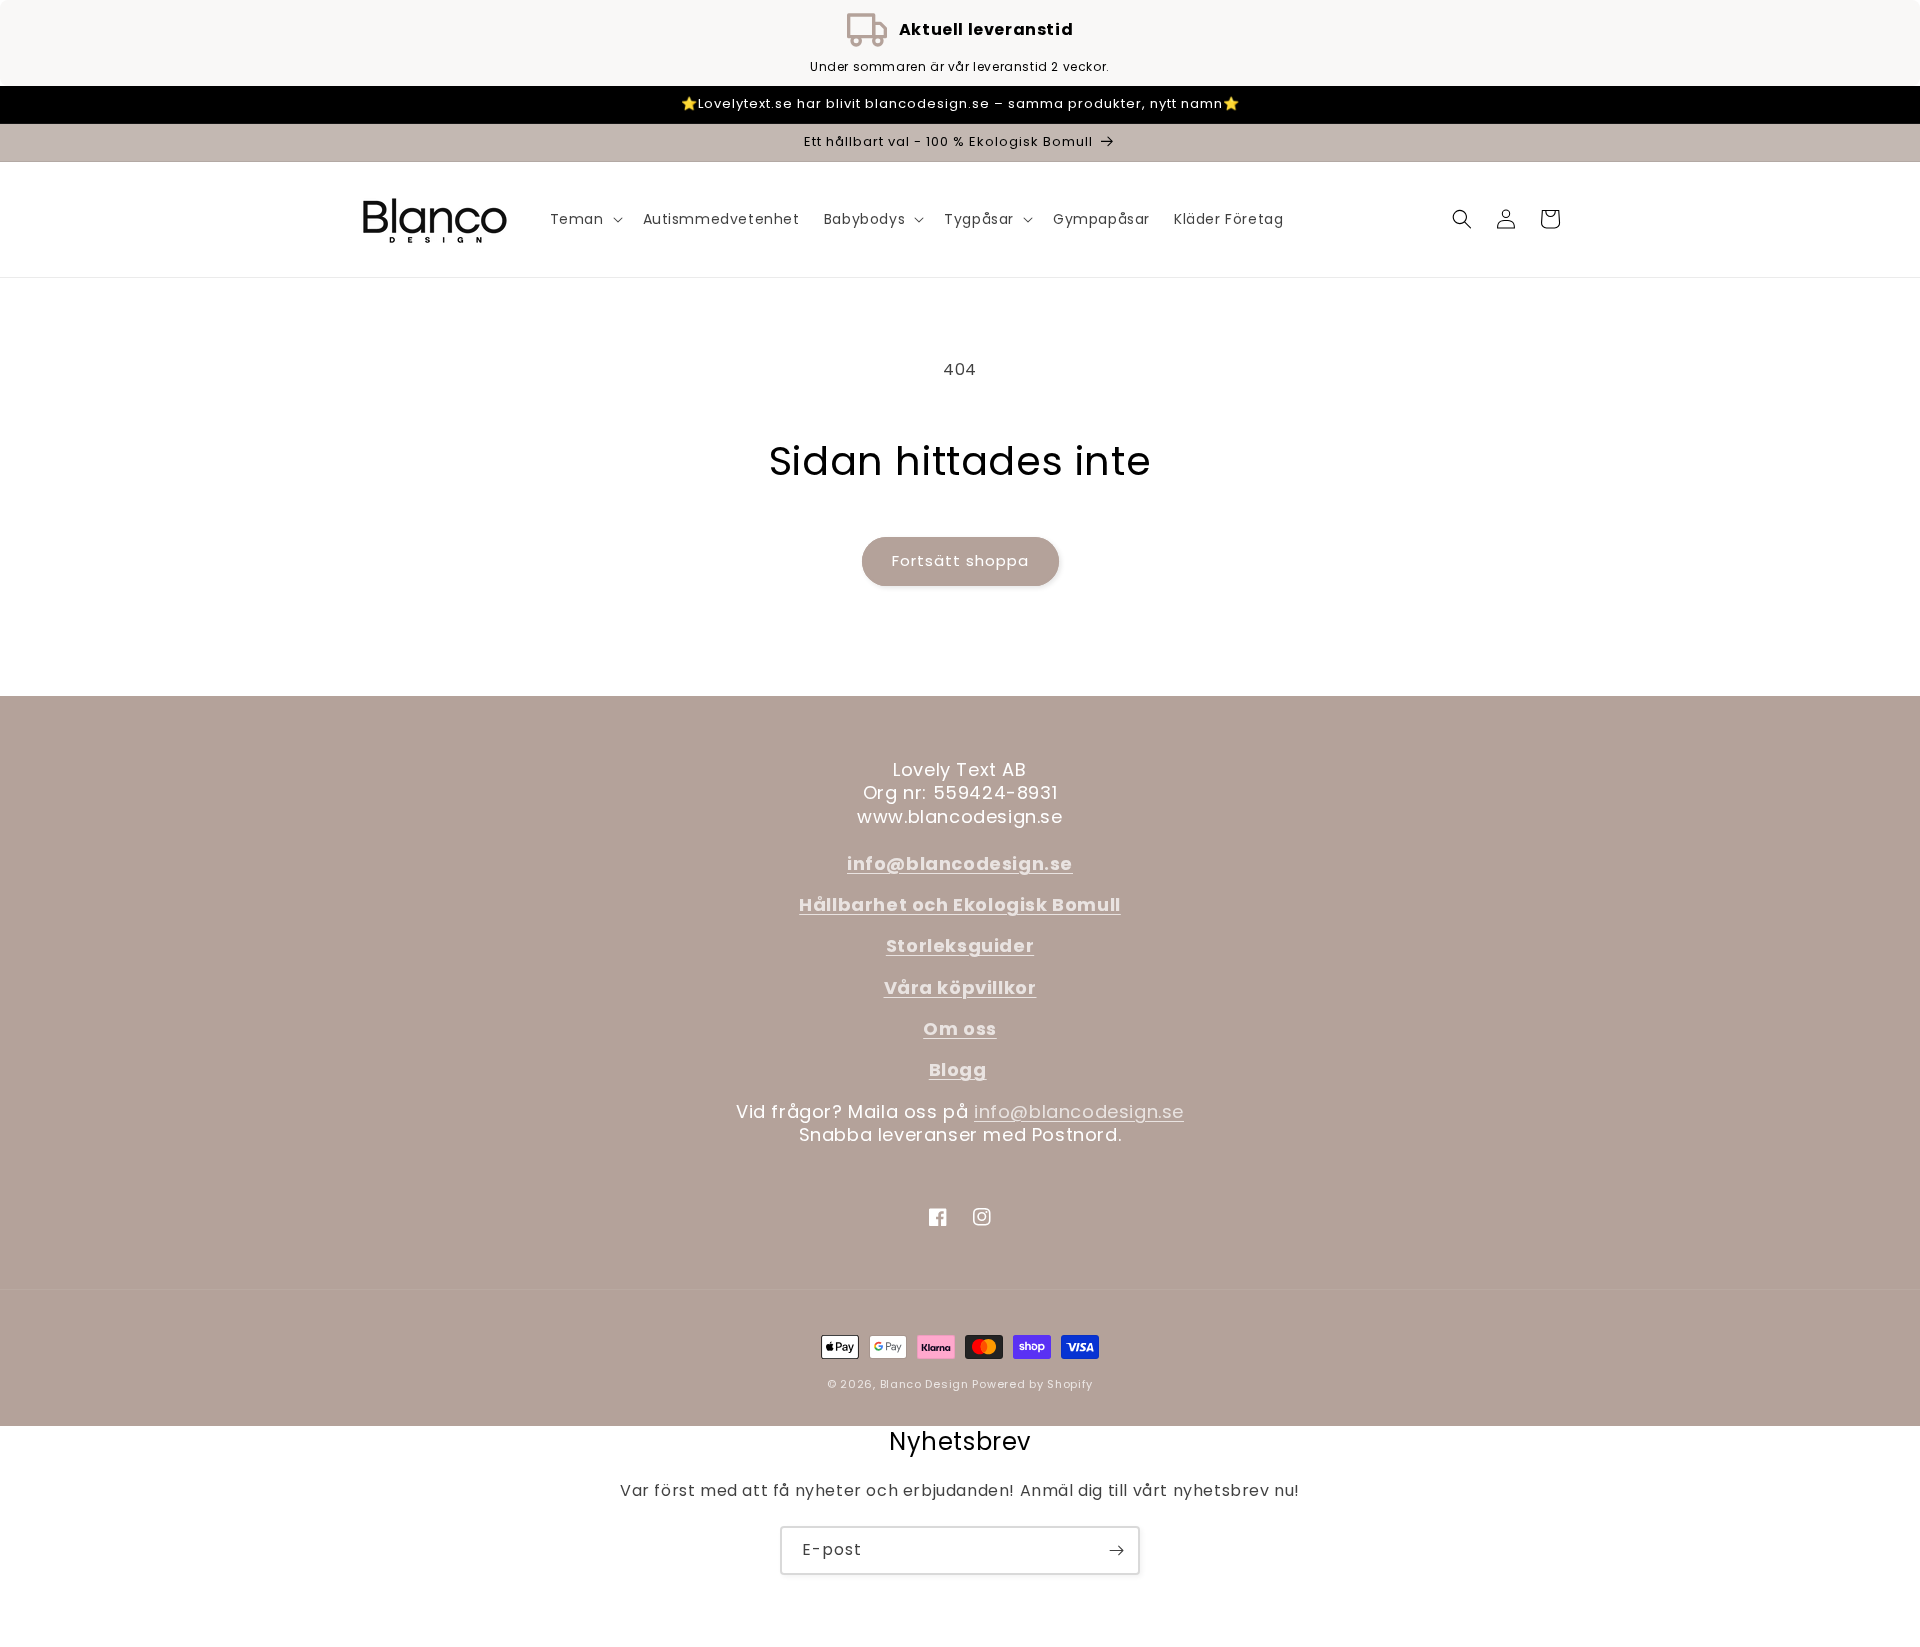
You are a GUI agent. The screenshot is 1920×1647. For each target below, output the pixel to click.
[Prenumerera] (1116, 1550)
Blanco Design (924, 1384)
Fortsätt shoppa (960, 560)
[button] (584, 219)
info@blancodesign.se (1079, 1111)
